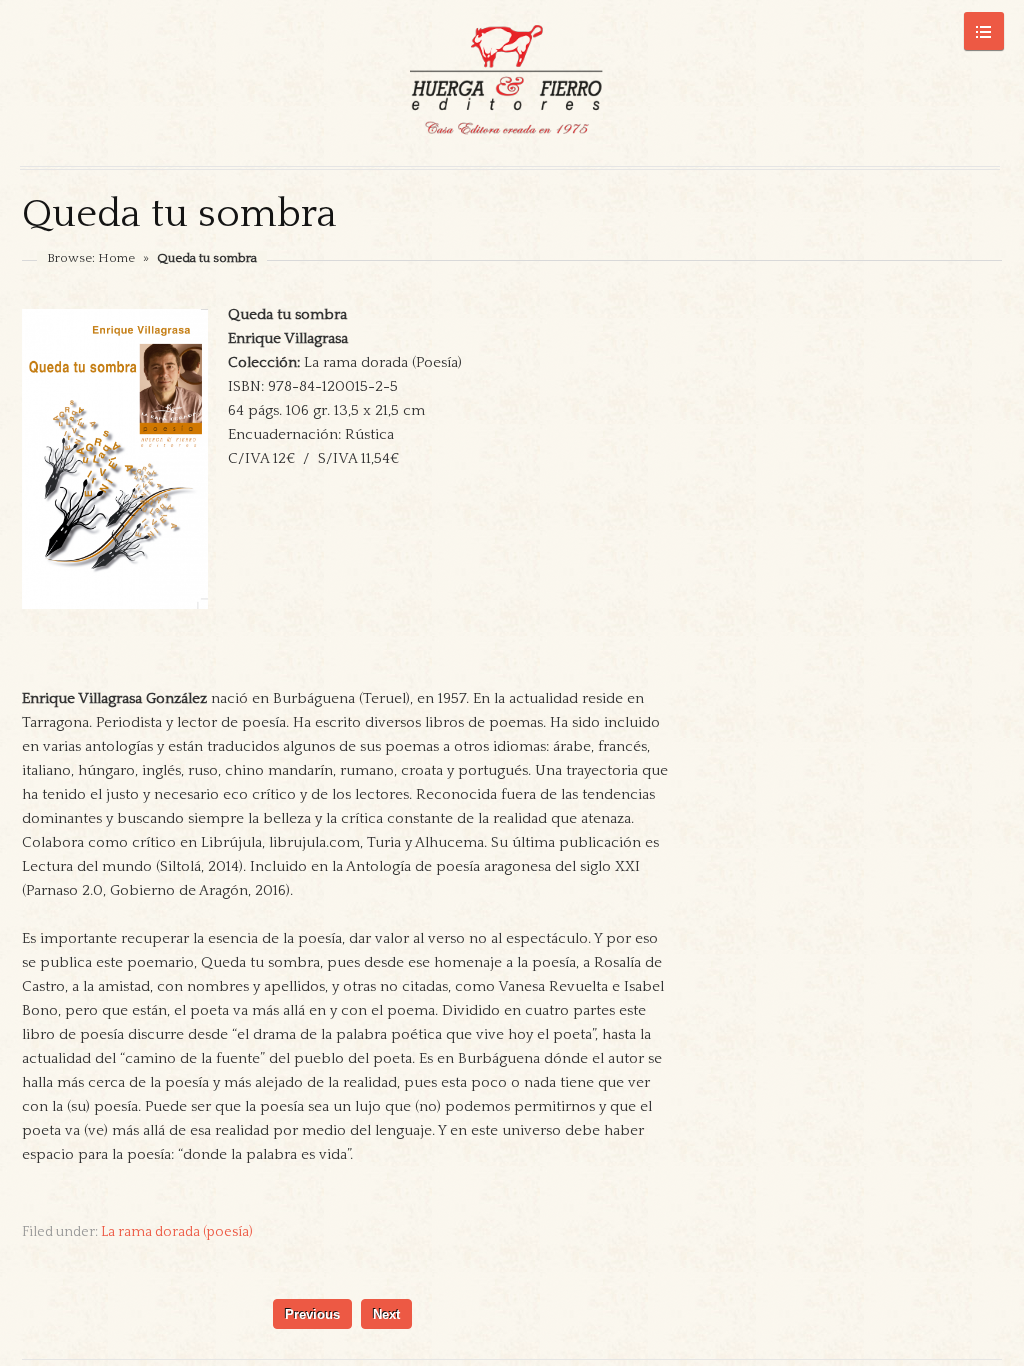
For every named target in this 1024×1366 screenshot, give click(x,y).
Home (116, 258)
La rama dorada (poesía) (177, 1232)
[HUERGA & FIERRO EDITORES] (510, 83)
